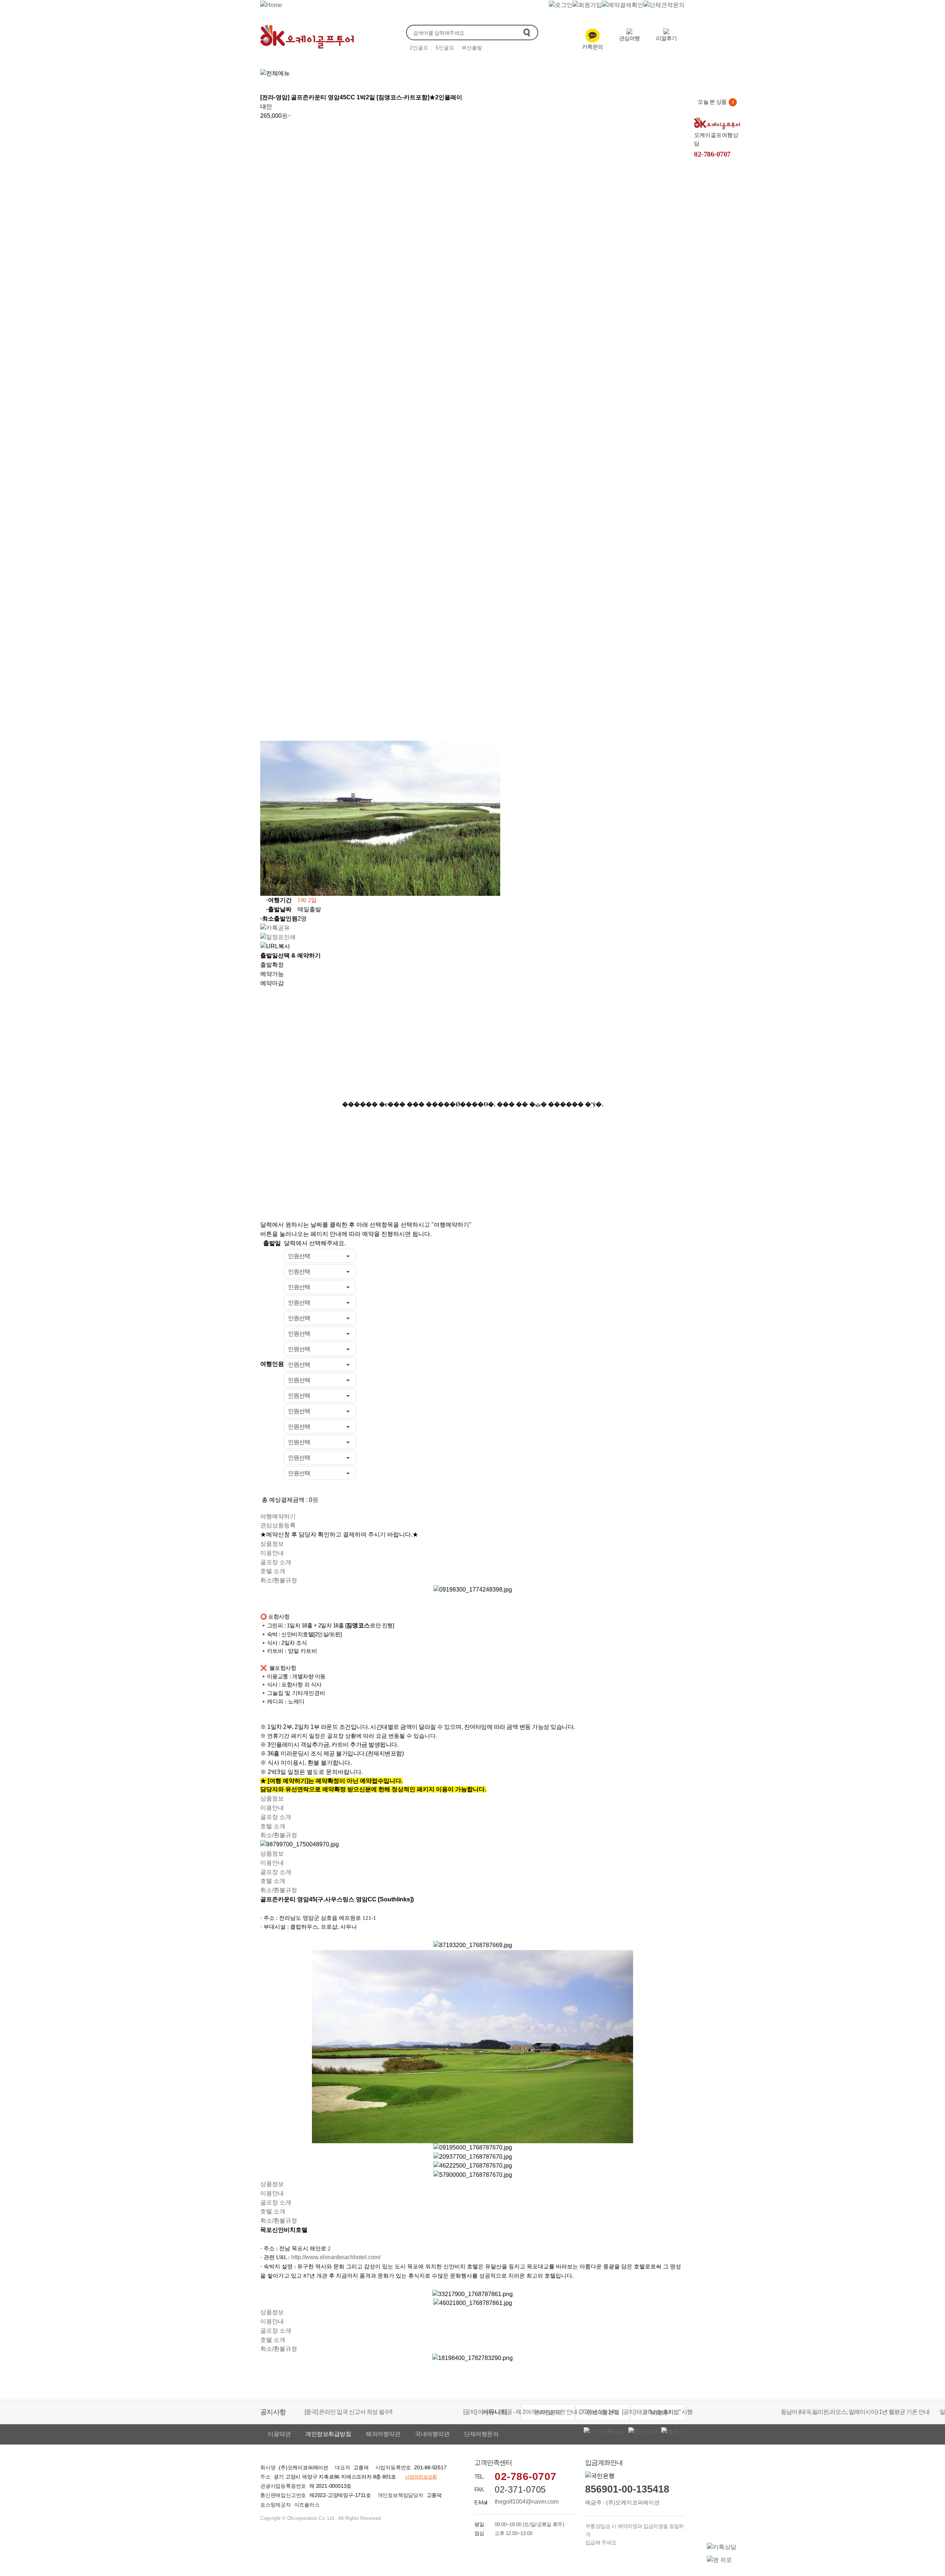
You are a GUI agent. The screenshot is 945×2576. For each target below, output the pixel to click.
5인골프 (445, 48)
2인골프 (419, 48)
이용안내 (272, 1553)
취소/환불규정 (279, 1580)
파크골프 (600, 72)
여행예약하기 (278, 1516)
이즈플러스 (307, 2505)
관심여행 (629, 38)
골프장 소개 (276, 1562)
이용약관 (279, 2434)
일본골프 (413, 72)
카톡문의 (592, 47)
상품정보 (272, 1544)
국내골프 (319, 72)
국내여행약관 (432, 2434)
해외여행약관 (383, 2434)
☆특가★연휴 (366, 72)
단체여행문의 (481, 2434)
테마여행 (641, 72)
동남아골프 (498, 72)
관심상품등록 (278, 1525)
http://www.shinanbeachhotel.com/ (336, 2257)
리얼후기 (666, 38)
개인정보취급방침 (328, 2434)
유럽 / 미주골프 (551, 72)
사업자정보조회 (421, 2477)
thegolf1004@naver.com (527, 2502)
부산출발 (472, 48)
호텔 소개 (273, 1571)
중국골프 (454, 72)
